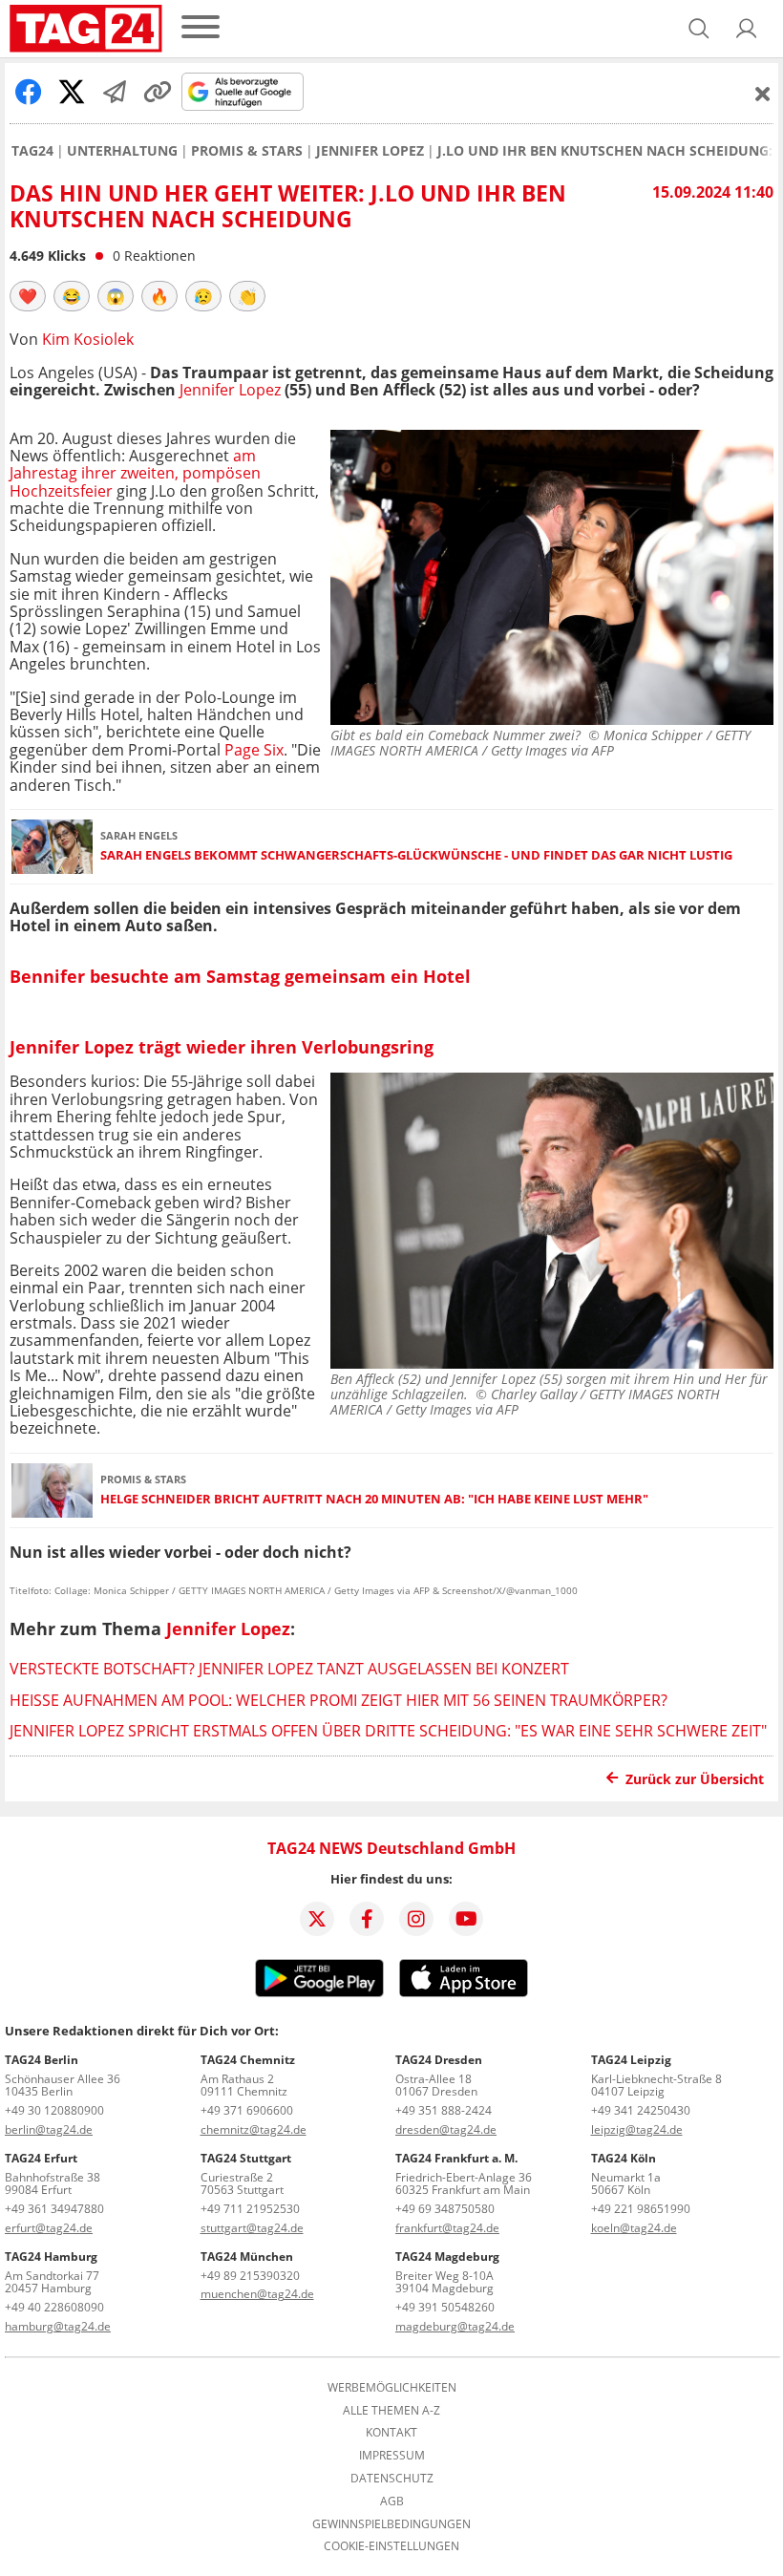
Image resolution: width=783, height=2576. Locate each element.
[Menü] (201, 28)
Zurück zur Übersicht (695, 1779)
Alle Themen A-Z (391, 2411)
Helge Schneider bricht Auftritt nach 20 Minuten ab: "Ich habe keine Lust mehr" (374, 1499)
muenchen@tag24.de (257, 2294)
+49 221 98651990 (641, 2209)
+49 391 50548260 (445, 2307)
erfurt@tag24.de (49, 2228)
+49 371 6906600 (247, 2110)
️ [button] (28, 296)
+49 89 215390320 (250, 2276)
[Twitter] (317, 1919)
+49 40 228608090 (54, 2307)
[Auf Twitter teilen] (72, 92)
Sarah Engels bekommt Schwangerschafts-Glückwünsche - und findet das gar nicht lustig (416, 855)
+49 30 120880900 (54, 2110)
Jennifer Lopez (370, 151)
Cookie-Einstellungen (391, 2546)
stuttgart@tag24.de (252, 2228)
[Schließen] (763, 94)
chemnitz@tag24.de (254, 2129)
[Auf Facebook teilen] (29, 92)
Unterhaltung (122, 151)
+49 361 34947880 (54, 2209)
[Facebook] (367, 1919)
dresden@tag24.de (446, 2129)
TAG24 (32, 151)
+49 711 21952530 (250, 2209)
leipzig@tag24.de (637, 2129)
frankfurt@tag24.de (447, 2228)
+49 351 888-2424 (444, 2110)
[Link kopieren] (158, 92)
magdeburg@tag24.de (455, 2326)
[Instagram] (416, 1919)
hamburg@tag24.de (58, 2326)
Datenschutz (392, 2479)
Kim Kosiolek (88, 339)
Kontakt (391, 2433)
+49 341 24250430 (641, 2110)
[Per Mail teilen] (115, 92)
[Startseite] (86, 29)
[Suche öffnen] (699, 29)
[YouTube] (466, 1919)
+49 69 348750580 (445, 2209)
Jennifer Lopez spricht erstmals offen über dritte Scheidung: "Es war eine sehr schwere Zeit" (388, 1731)
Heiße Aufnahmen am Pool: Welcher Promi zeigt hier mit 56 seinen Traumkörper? (339, 1700)
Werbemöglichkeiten (392, 2388)
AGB (392, 2501)
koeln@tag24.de (634, 2228)
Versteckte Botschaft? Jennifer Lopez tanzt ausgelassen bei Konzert (289, 1669)
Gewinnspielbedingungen (391, 2524)
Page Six (254, 750)
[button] (747, 29)
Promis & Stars (247, 151)
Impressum (392, 2456)
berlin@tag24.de (49, 2129)
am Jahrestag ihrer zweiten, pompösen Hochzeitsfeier (135, 473)
